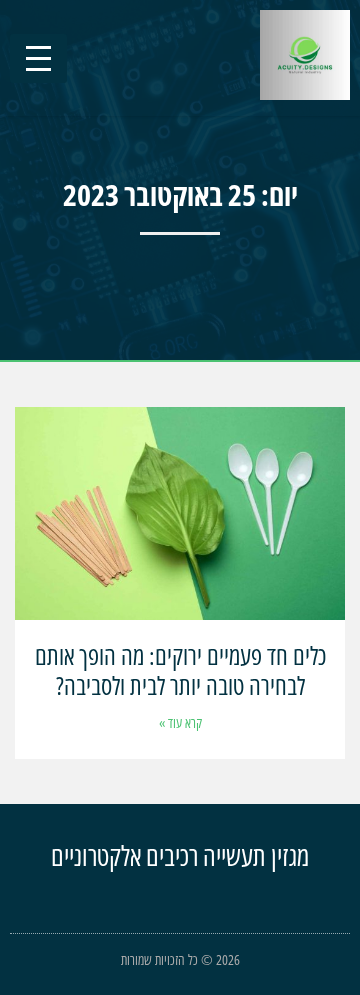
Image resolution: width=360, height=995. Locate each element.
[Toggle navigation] (38, 58)
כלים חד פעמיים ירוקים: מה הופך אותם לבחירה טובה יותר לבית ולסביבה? (180, 670)
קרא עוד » (180, 722)
